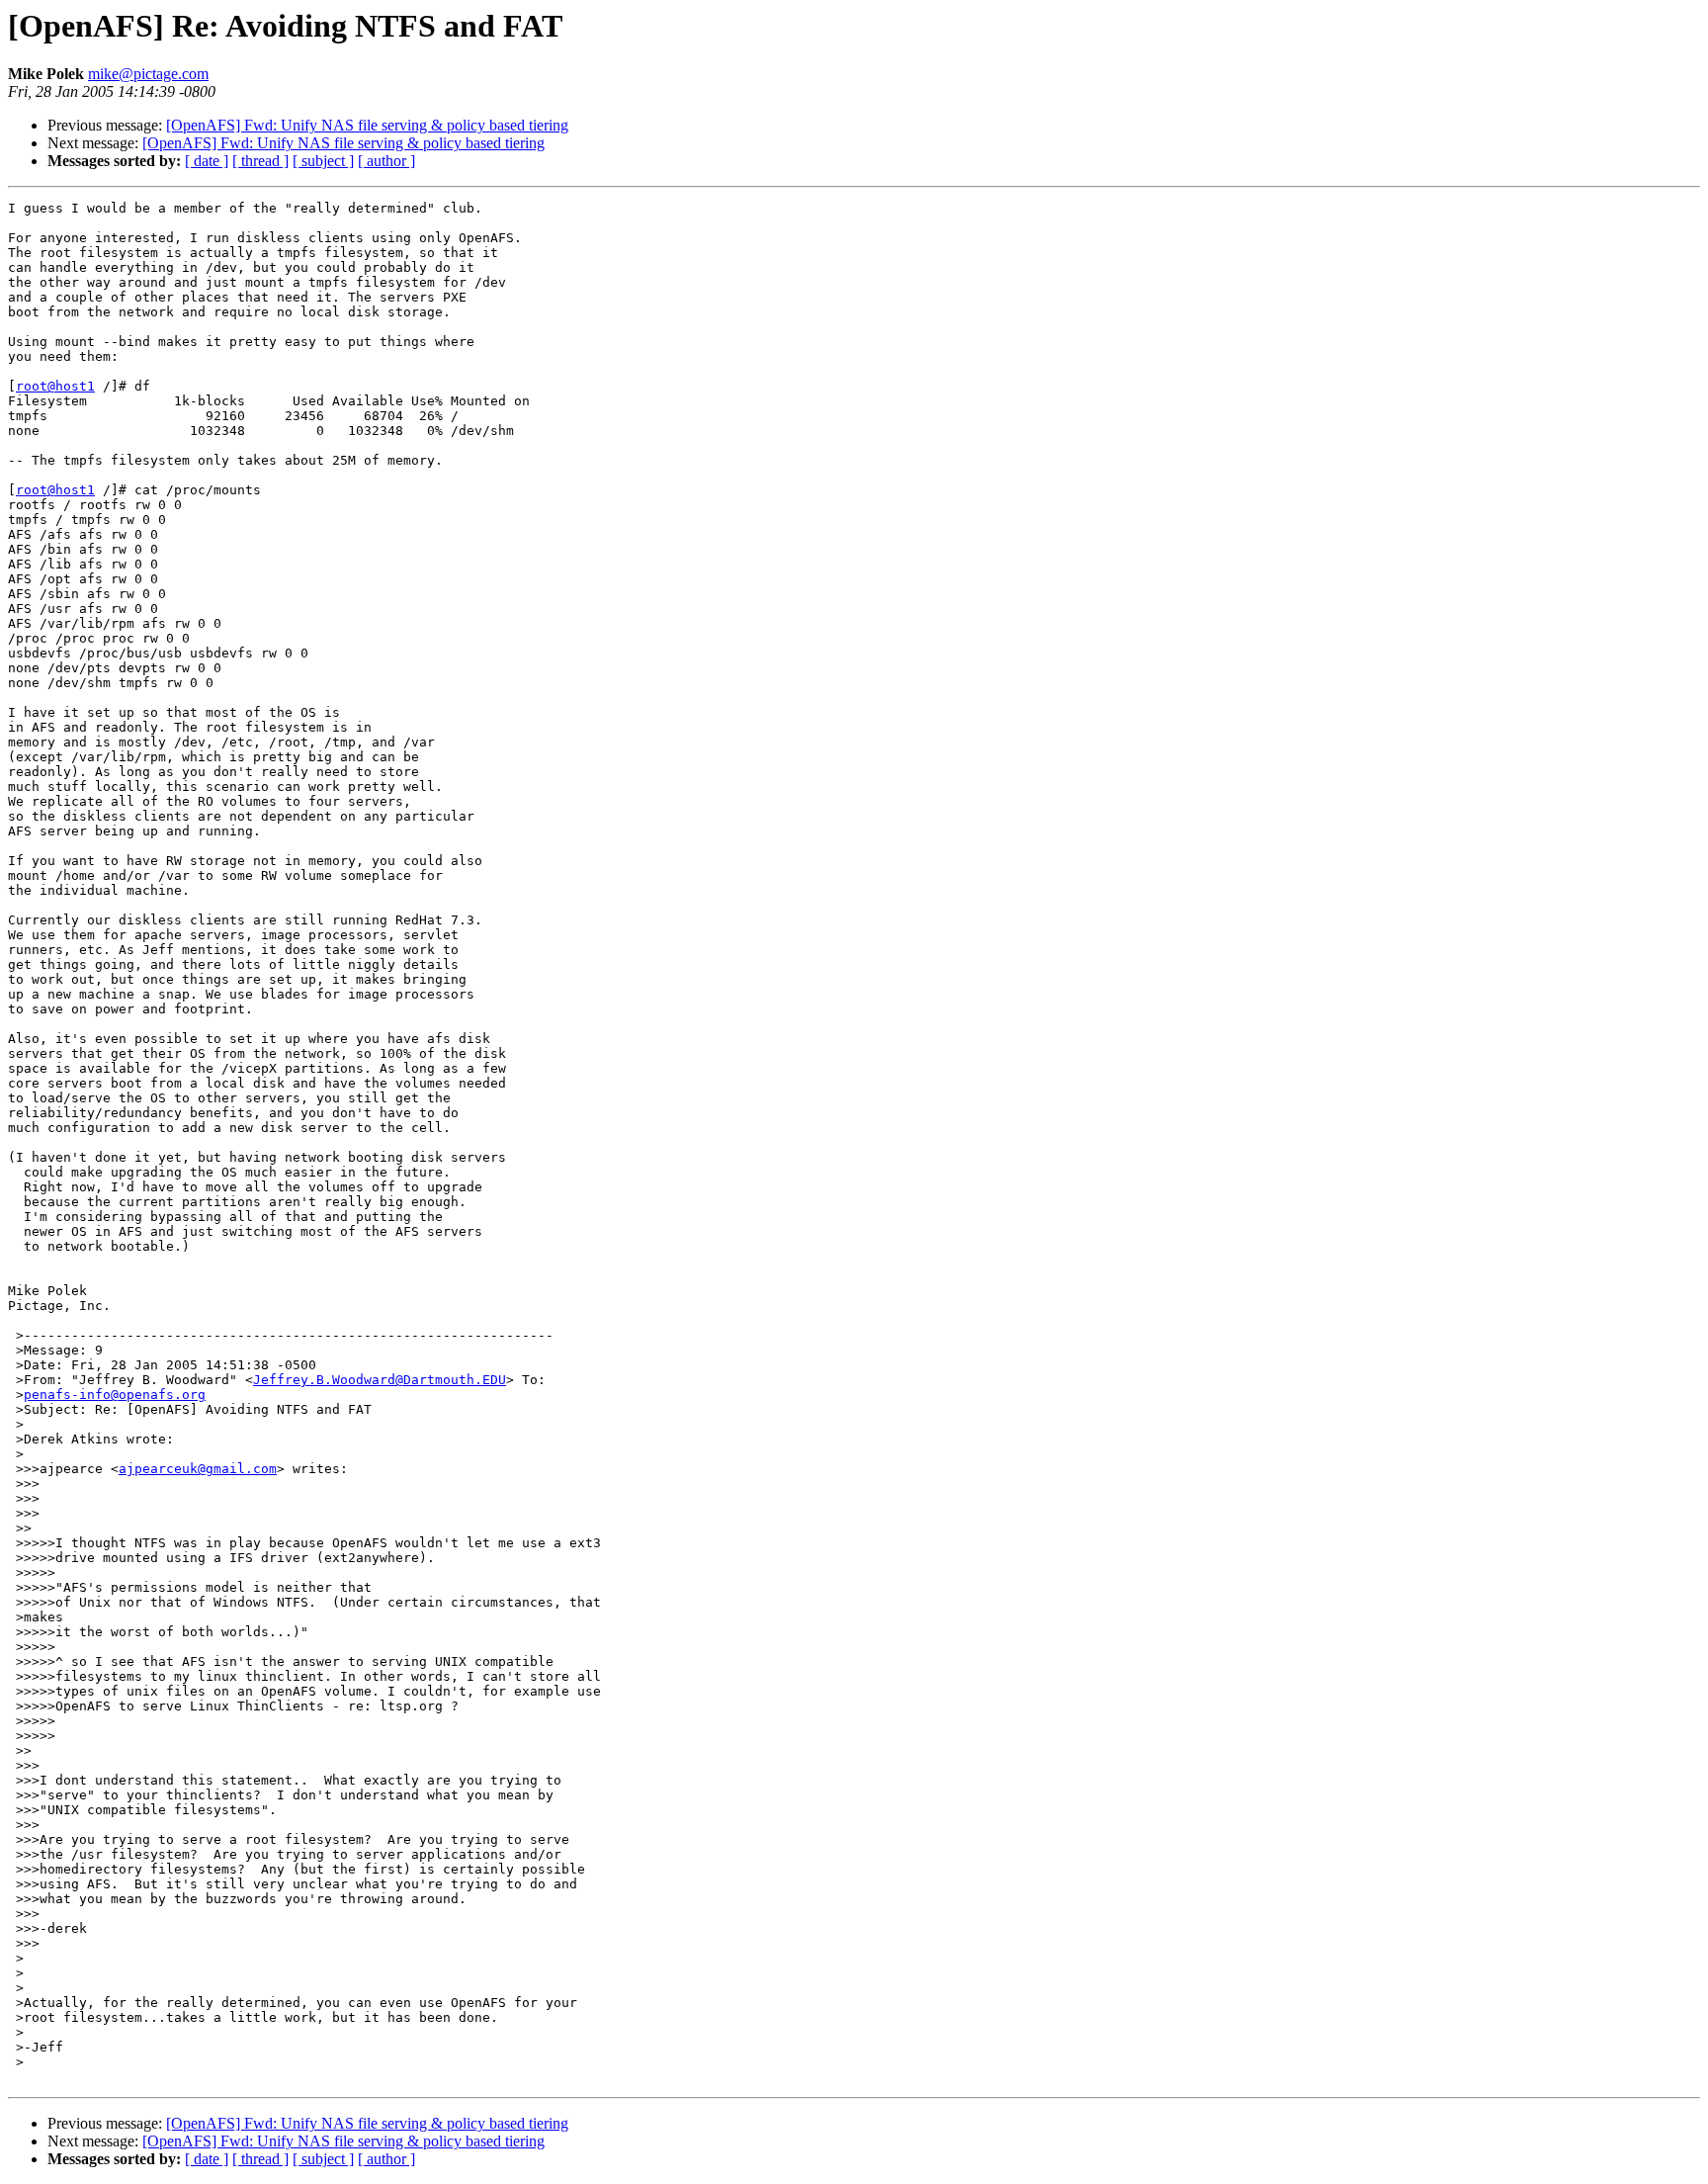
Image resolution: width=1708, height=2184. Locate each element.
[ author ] (386, 161)
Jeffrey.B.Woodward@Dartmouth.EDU (380, 1380)
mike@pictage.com (148, 74)
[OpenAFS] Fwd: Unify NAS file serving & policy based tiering (367, 125)
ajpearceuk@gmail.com (198, 1469)
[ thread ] (260, 161)
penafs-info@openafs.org (115, 1395)
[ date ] (207, 161)
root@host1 (55, 386)
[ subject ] (323, 161)
